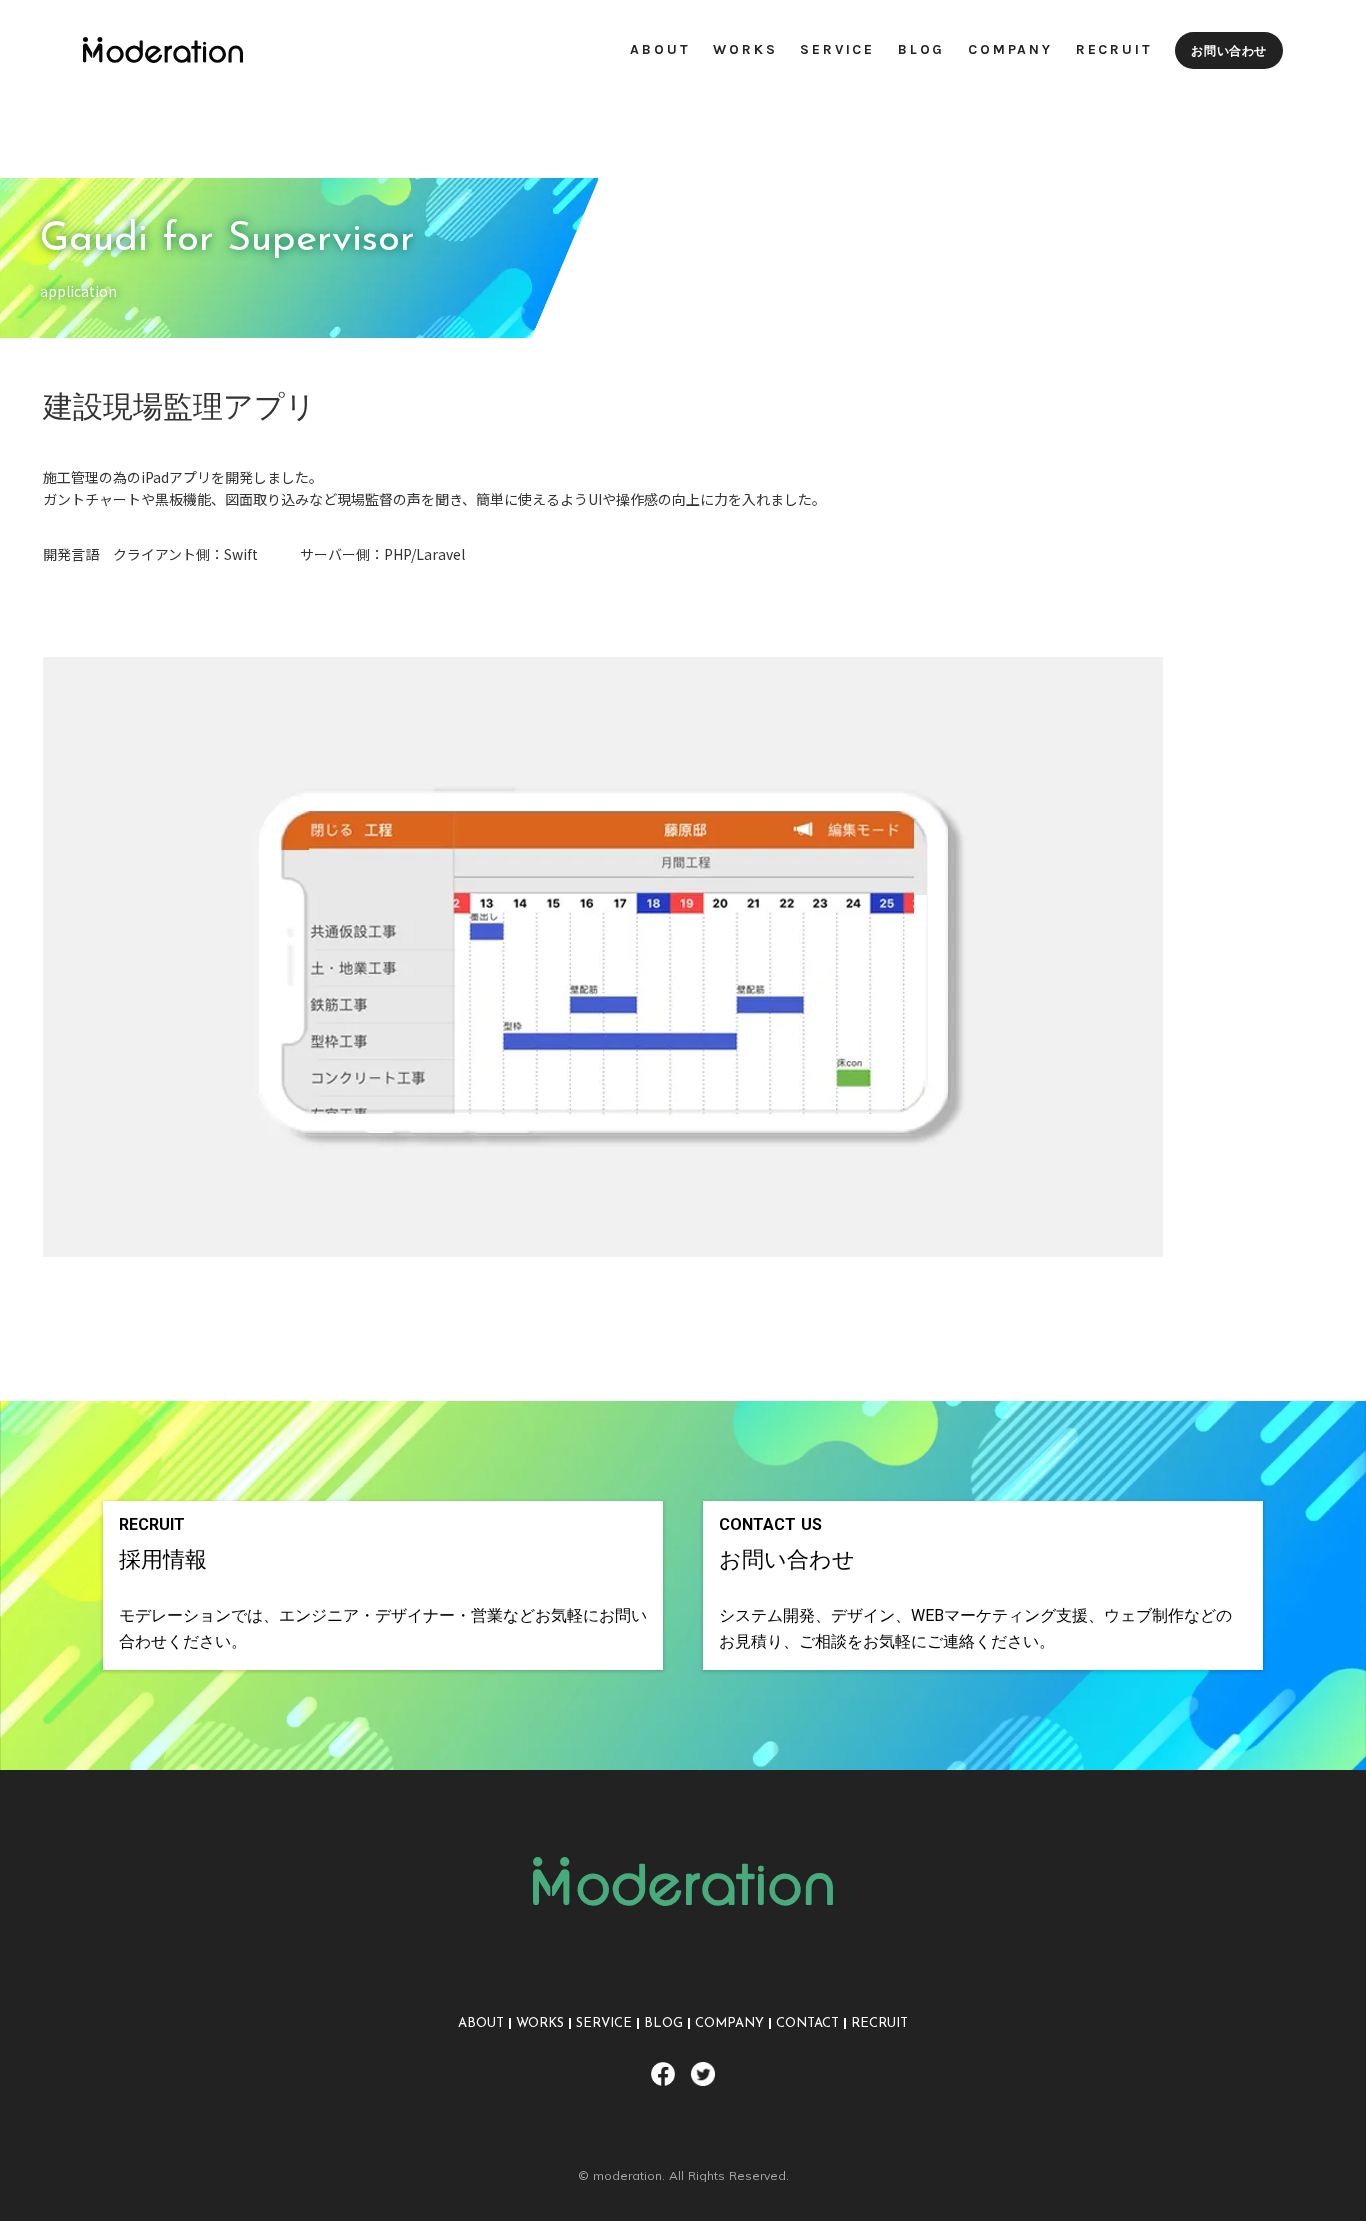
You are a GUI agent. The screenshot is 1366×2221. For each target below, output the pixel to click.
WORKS (540, 2023)
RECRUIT (879, 2023)
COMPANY (729, 2023)
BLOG (663, 2023)
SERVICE (604, 2023)
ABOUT (481, 2023)
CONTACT (807, 2023)
